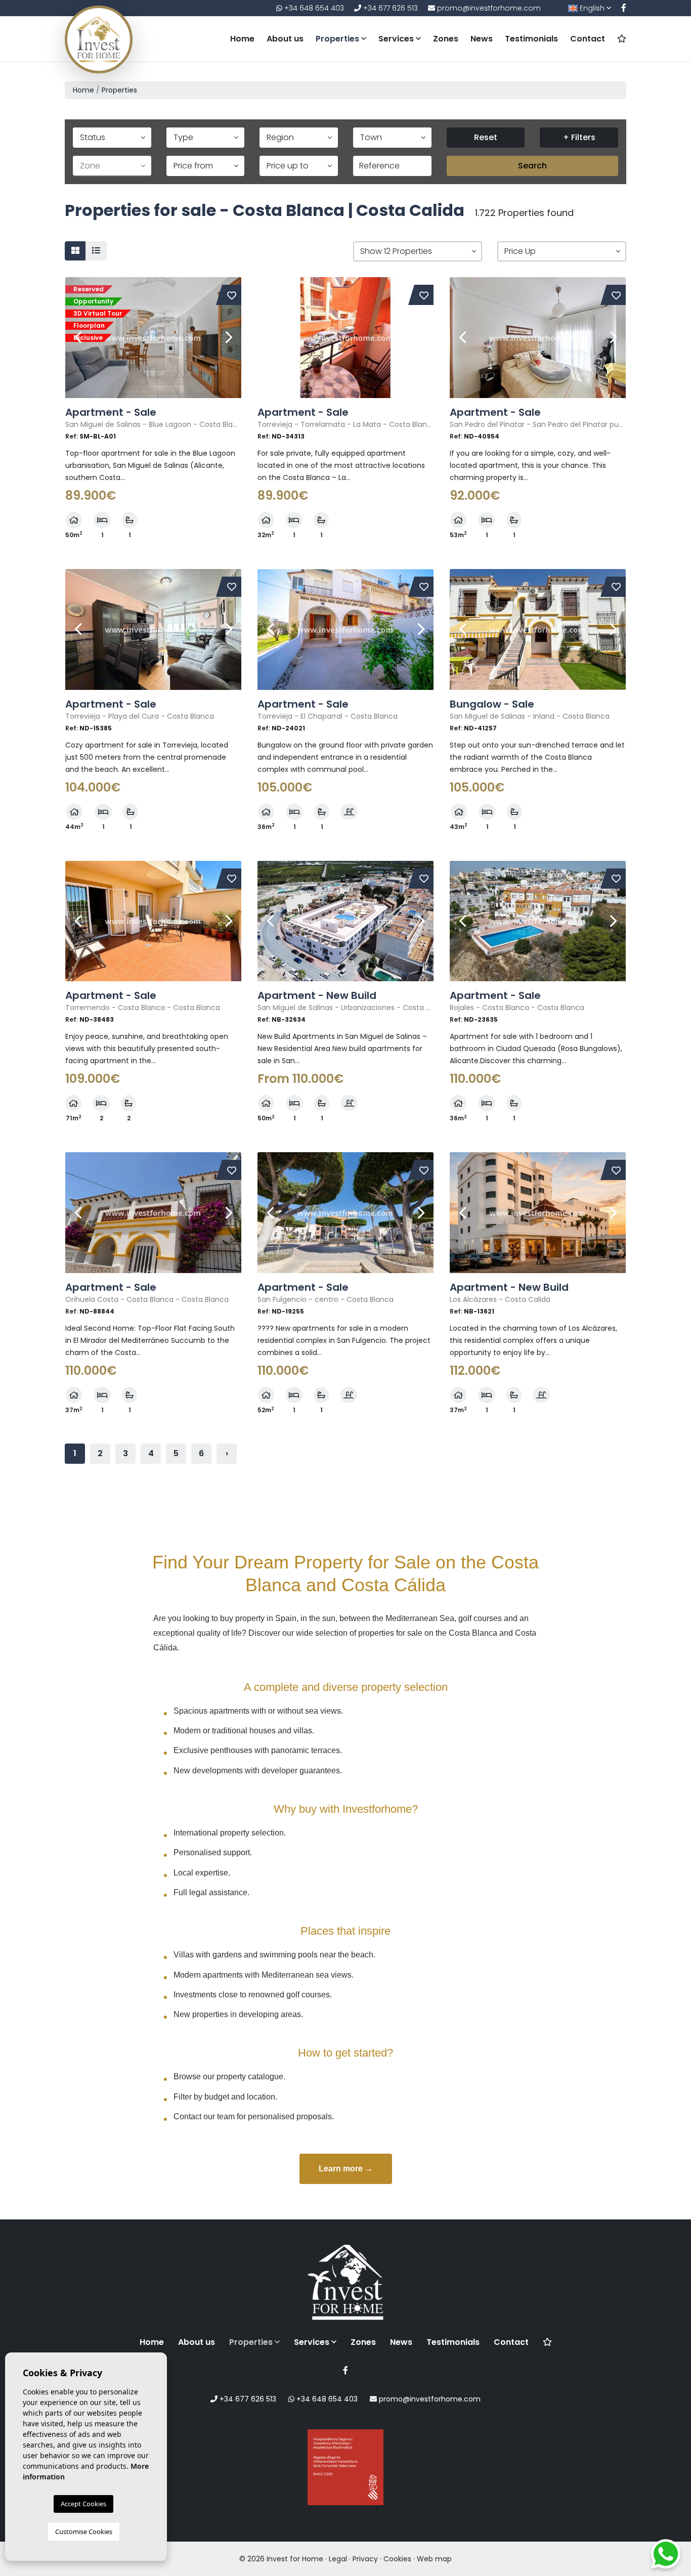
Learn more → (346, 2169)
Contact (588, 39)
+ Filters (579, 137)
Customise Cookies (84, 2531)
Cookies (397, 2559)
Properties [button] (338, 39)
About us (285, 39)
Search (532, 166)
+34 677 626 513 (390, 8)
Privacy (365, 2559)
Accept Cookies (83, 2504)
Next (229, 338)
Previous (78, 338)
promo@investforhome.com (488, 8)
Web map (434, 2559)
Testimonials (531, 39)
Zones (446, 39)
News (482, 39)
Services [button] (397, 39)
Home (242, 39)
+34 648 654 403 (313, 8)
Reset (486, 137)
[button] (418, 251)
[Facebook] (624, 8)
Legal (338, 2559)
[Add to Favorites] (232, 295)
